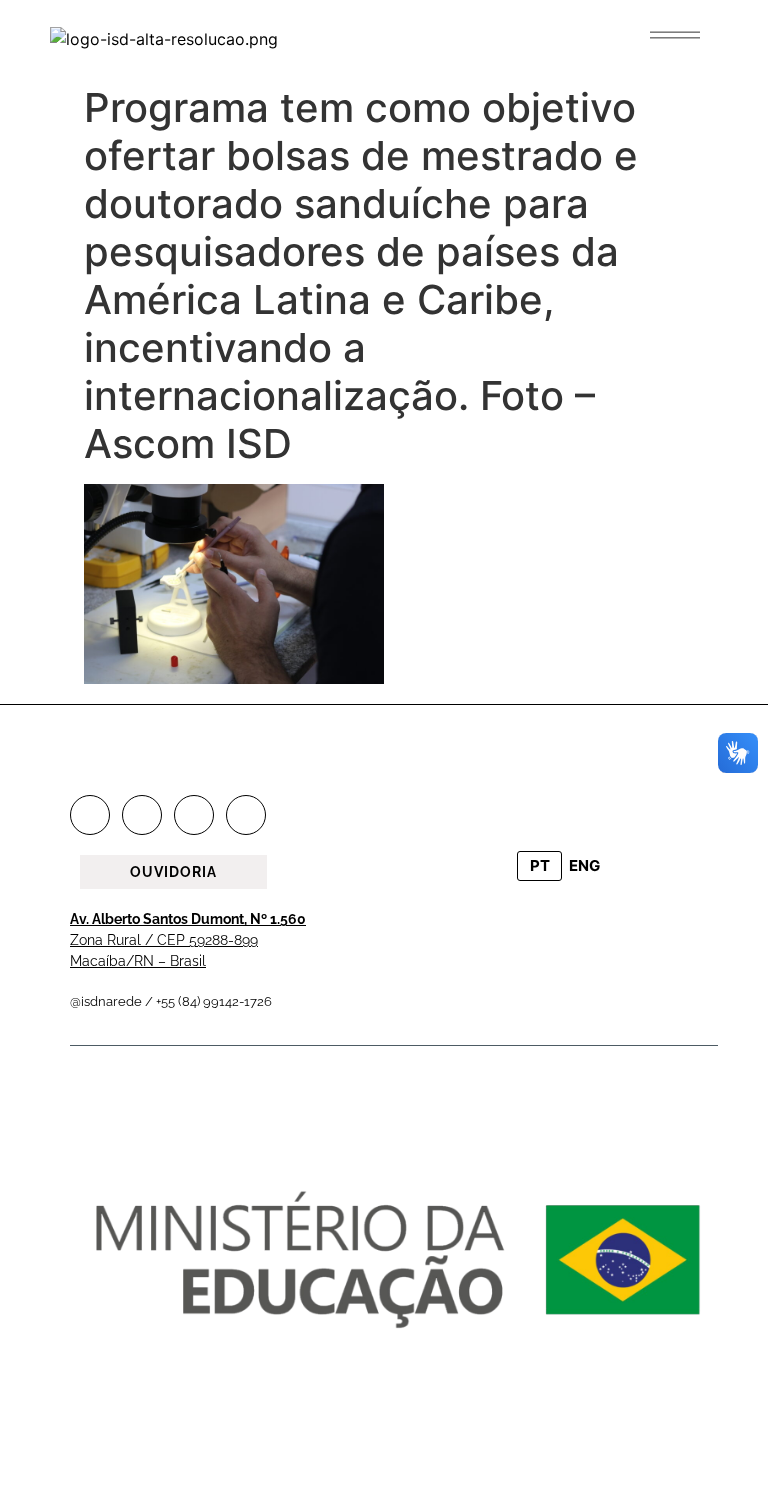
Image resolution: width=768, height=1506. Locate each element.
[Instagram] (142, 815)
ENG (584, 865)
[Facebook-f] (90, 815)
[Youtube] (246, 815)
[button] (675, 35)
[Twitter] (194, 815)
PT (540, 865)
